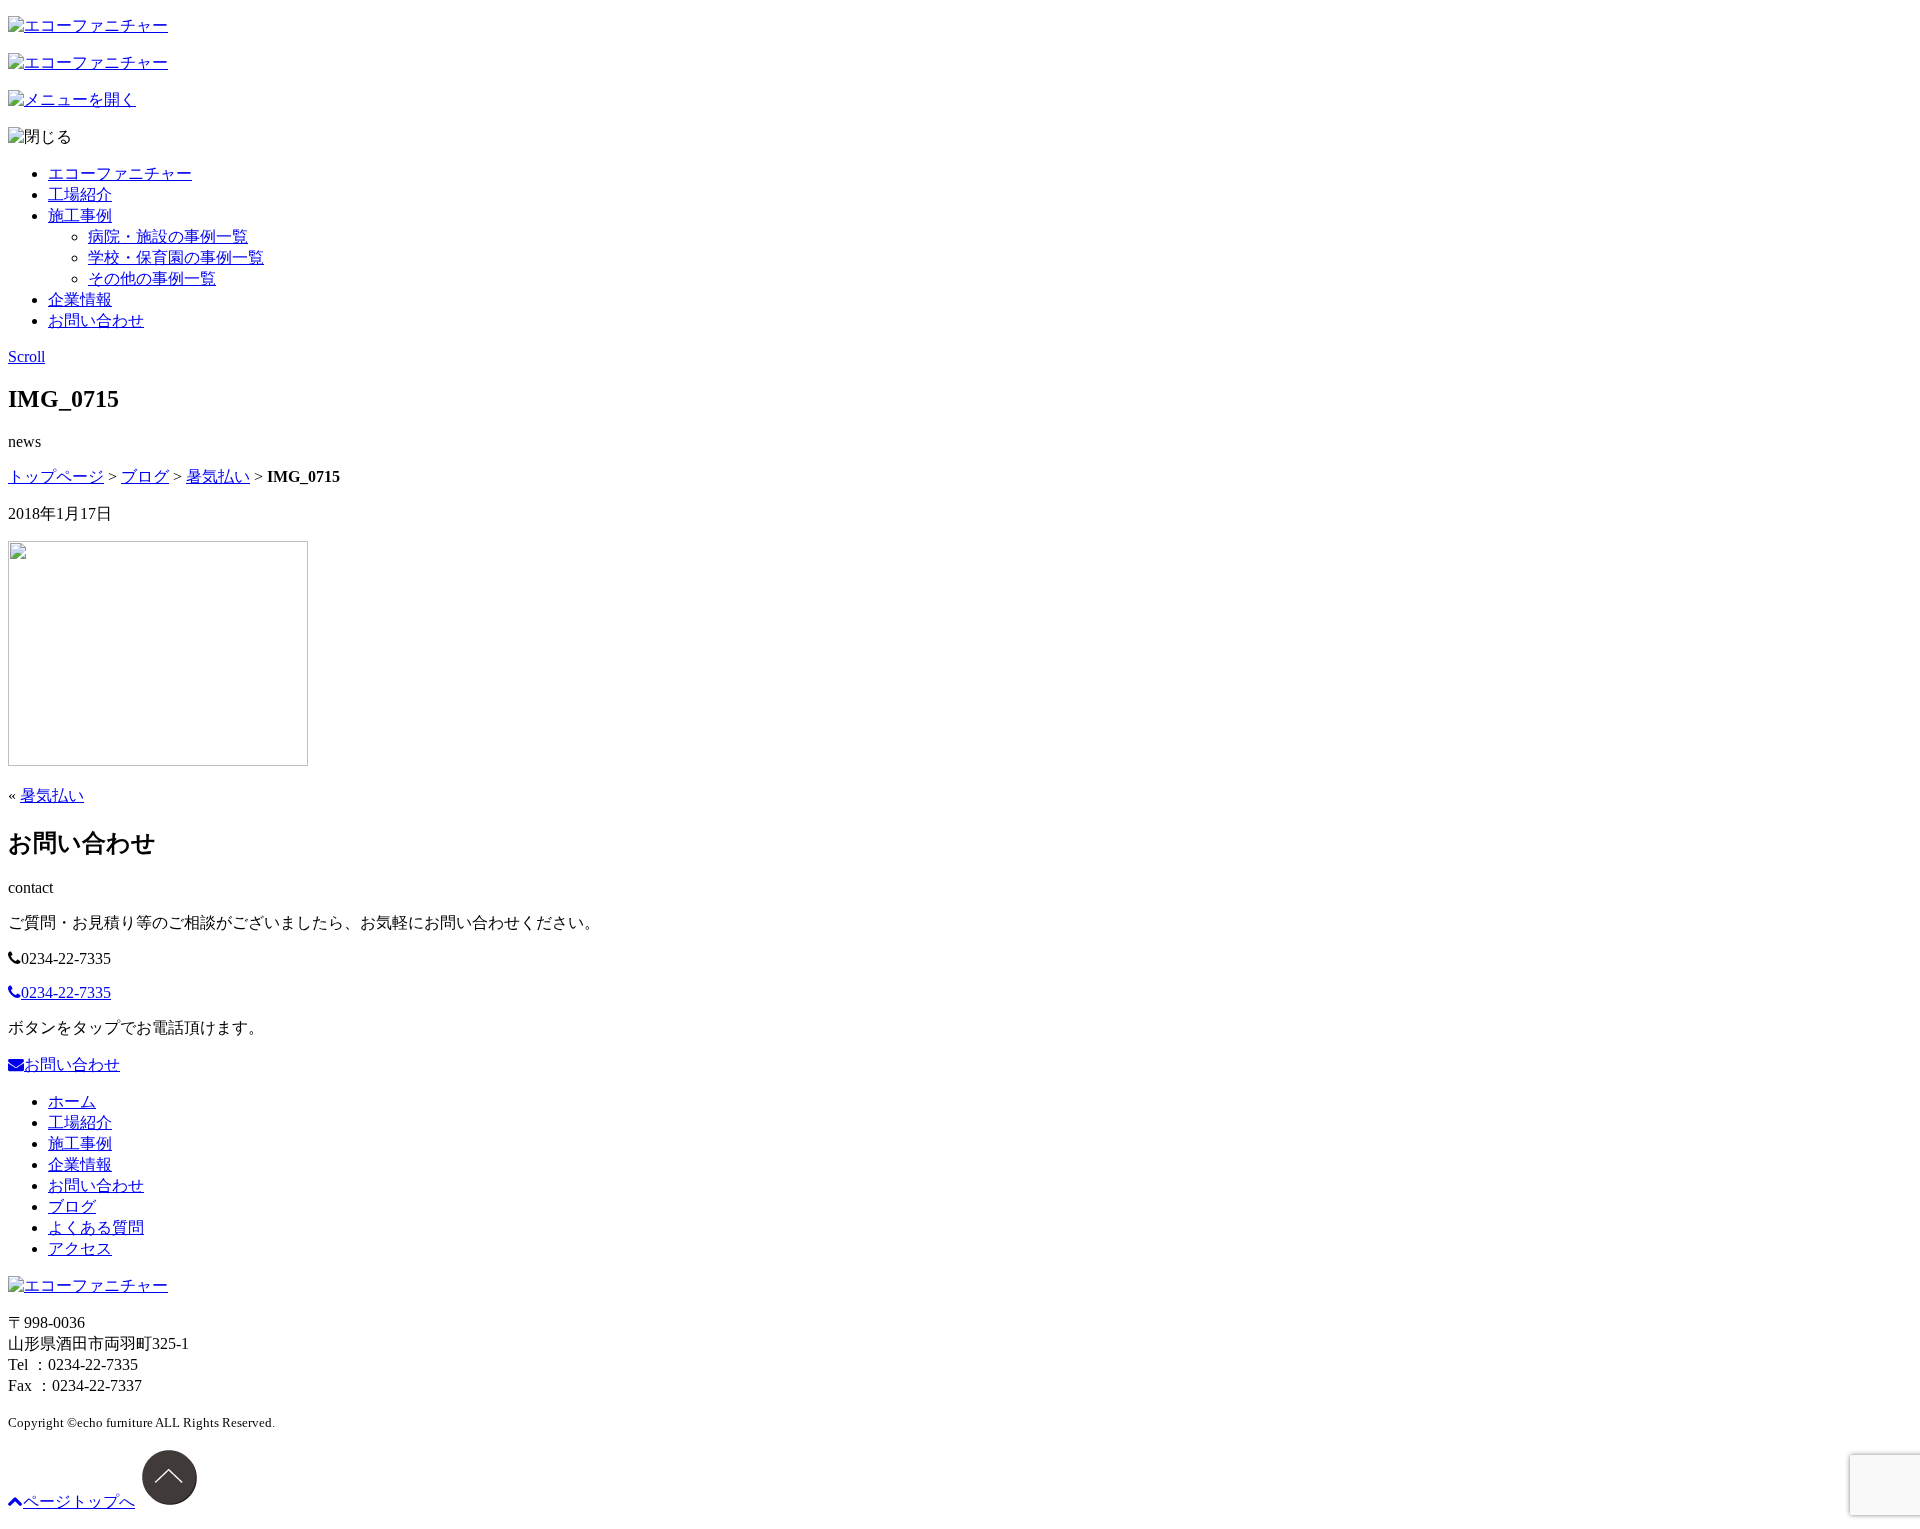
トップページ (56, 476)
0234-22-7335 (66, 992)
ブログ (145, 476)
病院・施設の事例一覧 (168, 236)
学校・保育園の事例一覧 (176, 257)
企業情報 (80, 299)
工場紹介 (80, 194)
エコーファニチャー (120, 173)
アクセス (80, 1248)
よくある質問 (96, 1227)
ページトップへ (79, 1501)
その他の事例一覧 (152, 278)
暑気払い (218, 476)
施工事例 (80, 215)
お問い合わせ (96, 320)
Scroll (26, 356)
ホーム (72, 1101)
